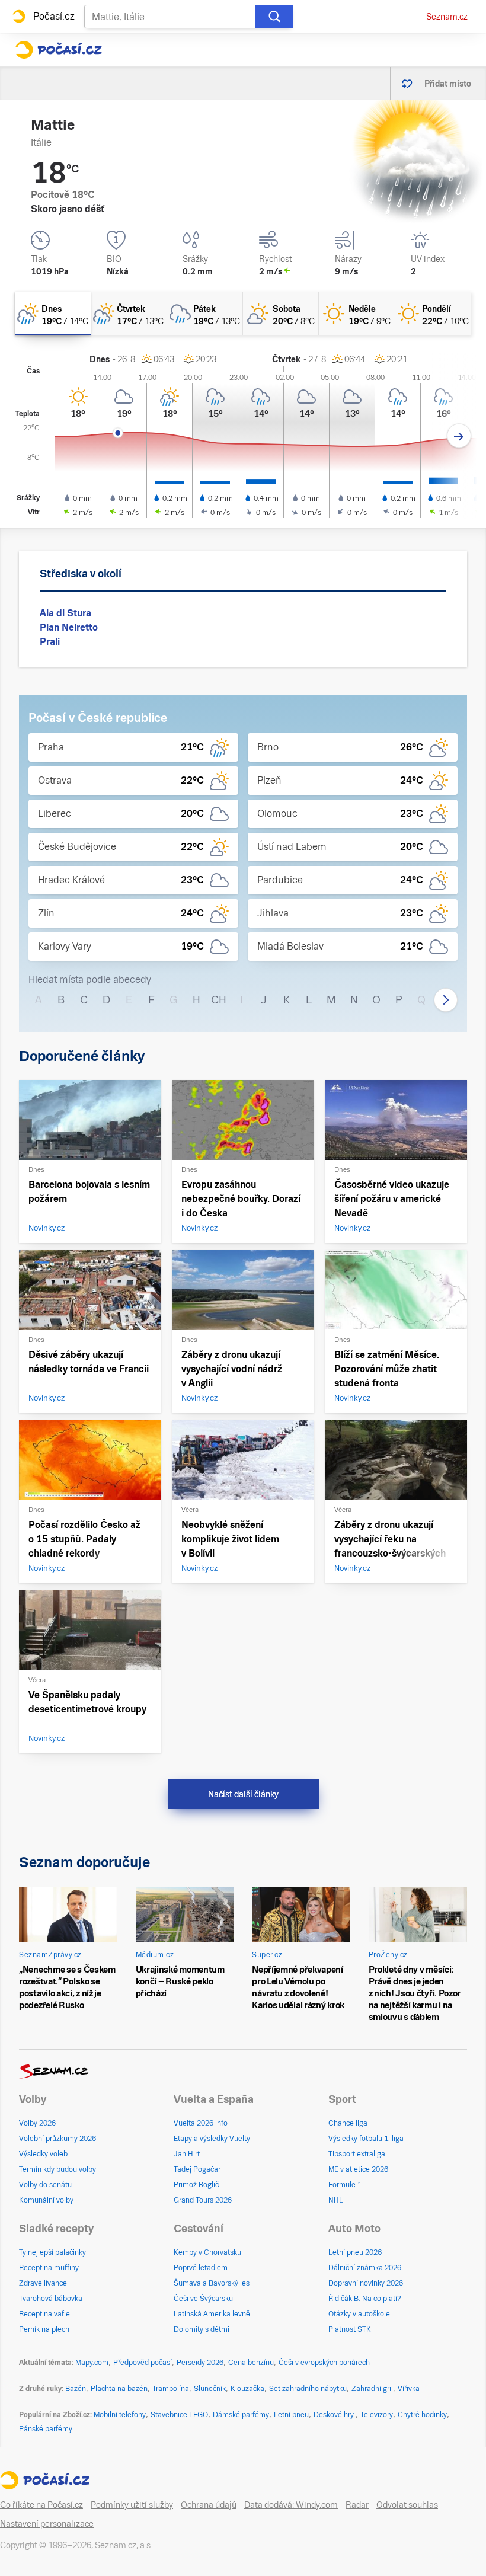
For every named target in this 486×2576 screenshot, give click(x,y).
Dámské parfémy (241, 2415)
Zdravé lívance (43, 2283)
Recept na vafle (44, 2314)
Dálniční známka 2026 (365, 2268)
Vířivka (409, 2389)
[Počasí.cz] (58, 50)
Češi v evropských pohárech (324, 2363)
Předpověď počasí (143, 2363)
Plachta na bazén (119, 2389)
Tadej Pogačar (197, 2169)
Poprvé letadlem (201, 2268)
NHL (336, 2200)
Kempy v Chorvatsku (207, 2252)
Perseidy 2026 (200, 2363)
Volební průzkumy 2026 (57, 2139)
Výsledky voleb (43, 2154)
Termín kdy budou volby (57, 2169)
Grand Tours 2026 (203, 2200)
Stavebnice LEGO (179, 2415)
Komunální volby (46, 2200)
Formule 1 (345, 2185)
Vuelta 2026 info (201, 2123)
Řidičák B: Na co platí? (365, 2299)
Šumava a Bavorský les (212, 2283)
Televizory (377, 2415)
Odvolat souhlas (407, 2505)
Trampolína (171, 2389)
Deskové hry (335, 2415)
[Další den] (459, 436)
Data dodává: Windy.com (291, 2505)
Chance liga (348, 2123)
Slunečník (210, 2389)
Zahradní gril (372, 2389)
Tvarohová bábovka (51, 2299)
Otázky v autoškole (359, 2314)
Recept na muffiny (49, 2268)
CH (219, 1000)
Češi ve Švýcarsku (203, 2299)
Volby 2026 (37, 2123)
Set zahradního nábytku (308, 2389)
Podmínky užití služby (132, 2505)
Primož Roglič (196, 2185)
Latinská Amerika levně (212, 2314)
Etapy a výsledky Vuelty (212, 2139)
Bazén (76, 2389)
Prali (50, 642)
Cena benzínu (251, 2363)
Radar (357, 2505)
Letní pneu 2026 (355, 2252)
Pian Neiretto (69, 627)
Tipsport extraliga (357, 2154)
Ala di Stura (65, 613)
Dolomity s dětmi (202, 2329)
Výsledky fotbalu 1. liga (366, 2139)
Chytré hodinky (422, 2415)
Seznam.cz (447, 17)
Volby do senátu (45, 2185)
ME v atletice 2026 (358, 2169)
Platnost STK (350, 2329)
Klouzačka (247, 2389)
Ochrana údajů (209, 2505)
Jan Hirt (187, 2154)
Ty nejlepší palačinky (52, 2252)
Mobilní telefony (120, 2415)
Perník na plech (44, 2329)
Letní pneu (291, 2415)
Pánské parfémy (46, 2429)
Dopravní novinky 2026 (366, 2283)
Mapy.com (92, 2363)
